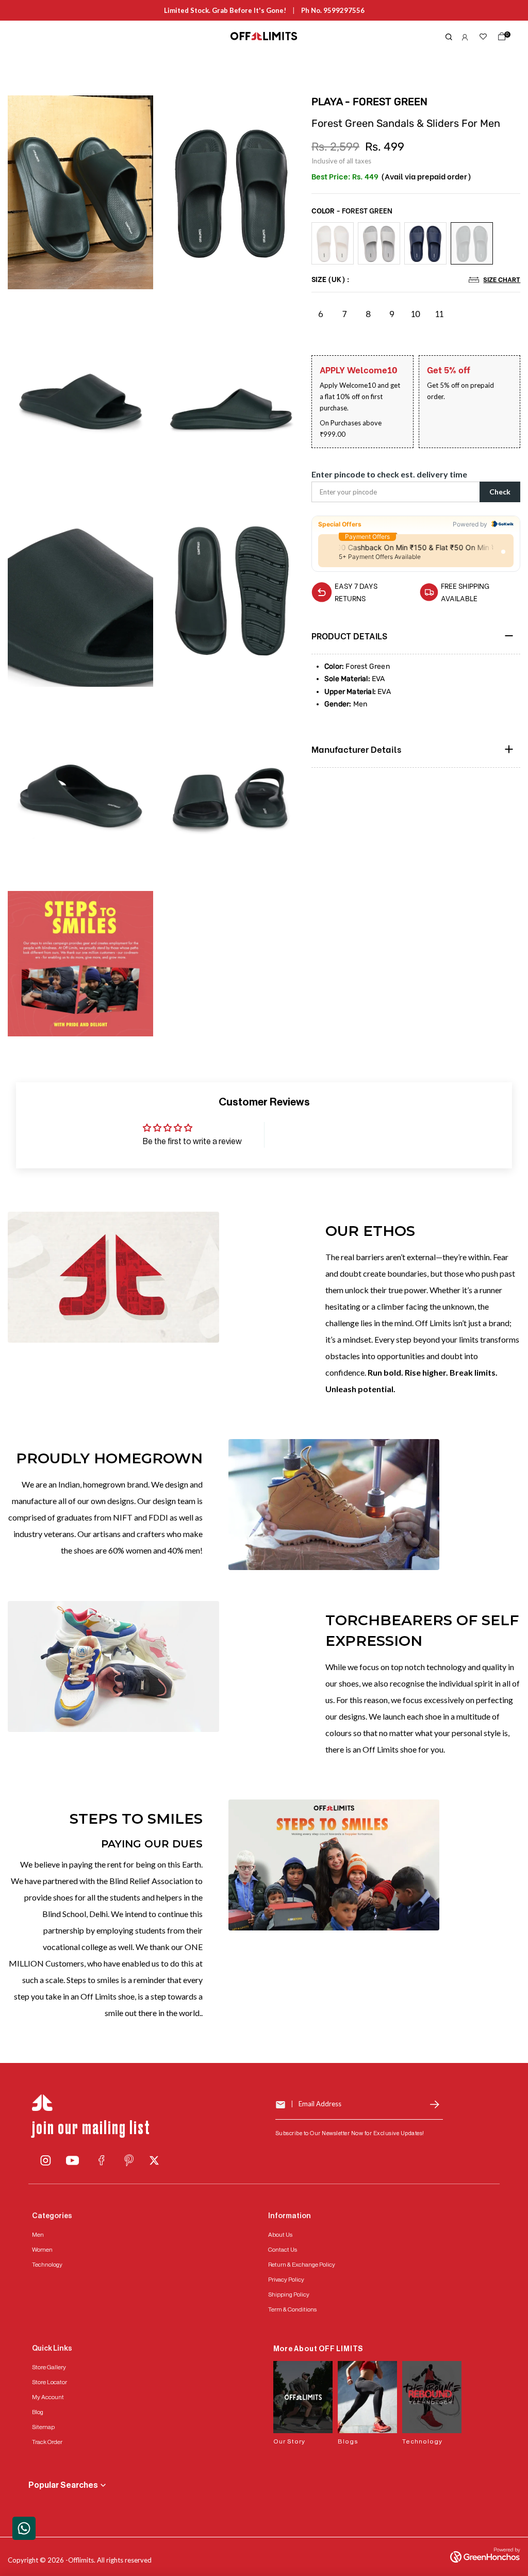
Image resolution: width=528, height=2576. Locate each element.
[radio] (333, 243)
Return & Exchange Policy (302, 2265)
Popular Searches (63, 2485)
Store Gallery (49, 2367)
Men (38, 2235)
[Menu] (90, 37)
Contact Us (283, 2250)
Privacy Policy (286, 2280)
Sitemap (43, 2427)
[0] (500, 39)
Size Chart (502, 279)
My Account (48, 2397)
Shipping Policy (289, 2294)
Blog (38, 2412)
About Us (280, 2235)
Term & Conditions (292, 2309)
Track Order (47, 2442)
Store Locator (49, 2382)
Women (42, 2250)
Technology (47, 2265)
